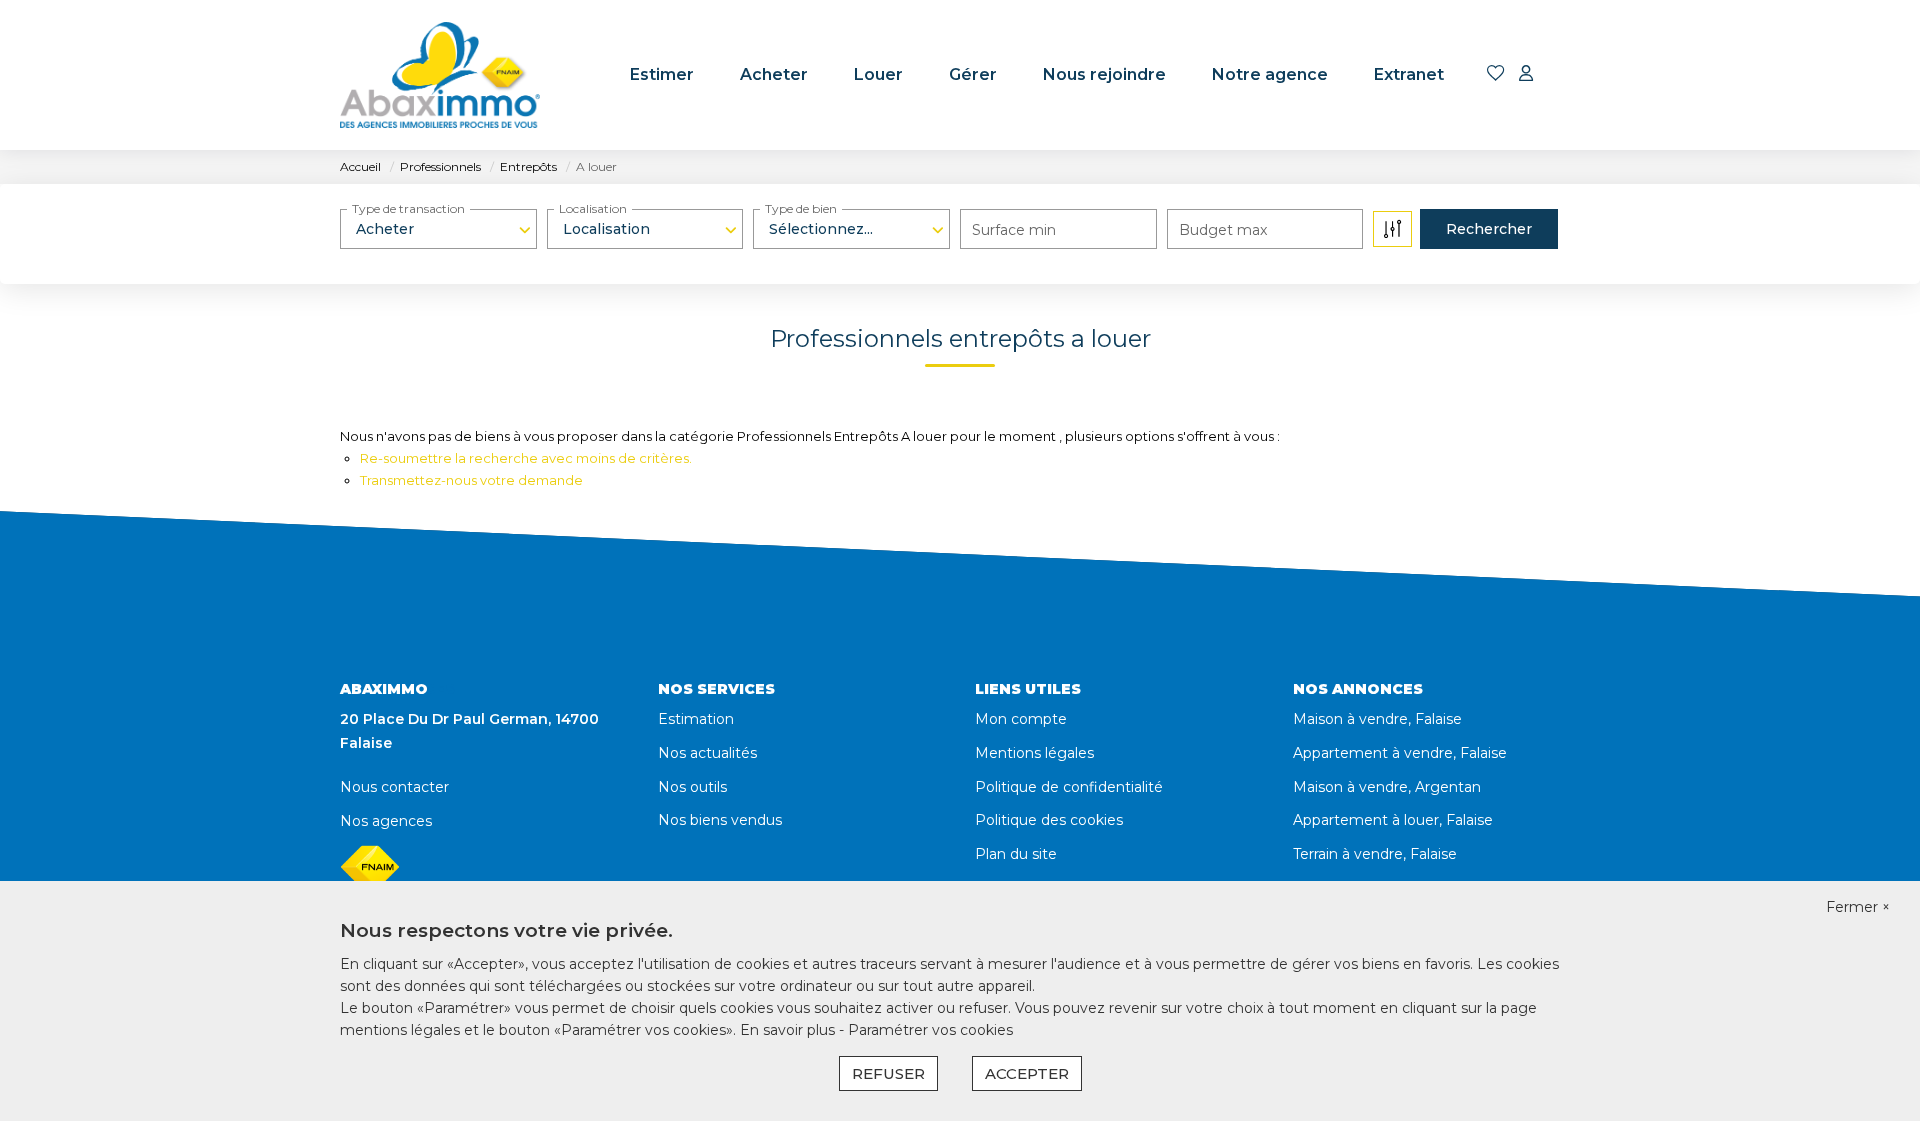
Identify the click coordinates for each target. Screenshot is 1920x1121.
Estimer (662, 74)
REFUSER (888, 1073)
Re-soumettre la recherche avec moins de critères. (526, 458)
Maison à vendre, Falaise (1377, 719)
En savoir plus (789, 1030)
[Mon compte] (1526, 74)
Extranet (1409, 74)
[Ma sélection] (1496, 74)
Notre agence (1270, 74)
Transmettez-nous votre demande (471, 480)
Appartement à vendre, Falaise (1400, 753)
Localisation (593, 208)
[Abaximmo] (440, 75)
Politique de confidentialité (1069, 787)
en (1566, 75)
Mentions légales (1034, 753)
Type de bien (801, 208)
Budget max (1223, 230)
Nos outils (692, 787)
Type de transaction (408, 208)
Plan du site (1016, 854)
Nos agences (386, 821)
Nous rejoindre (1104, 74)
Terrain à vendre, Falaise (1375, 854)
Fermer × (1858, 907)
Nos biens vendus (720, 820)
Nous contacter (394, 787)
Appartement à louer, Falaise (1393, 820)
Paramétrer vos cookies (930, 1030)
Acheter (774, 74)
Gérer (973, 74)
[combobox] (438, 229)
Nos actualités (707, 753)
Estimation (696, 719)
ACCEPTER (1027, 1073)
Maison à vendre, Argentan (1387, 787)
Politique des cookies (1049, 820)
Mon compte (1021, 719)
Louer (878, 74)
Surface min (1014, 230)
